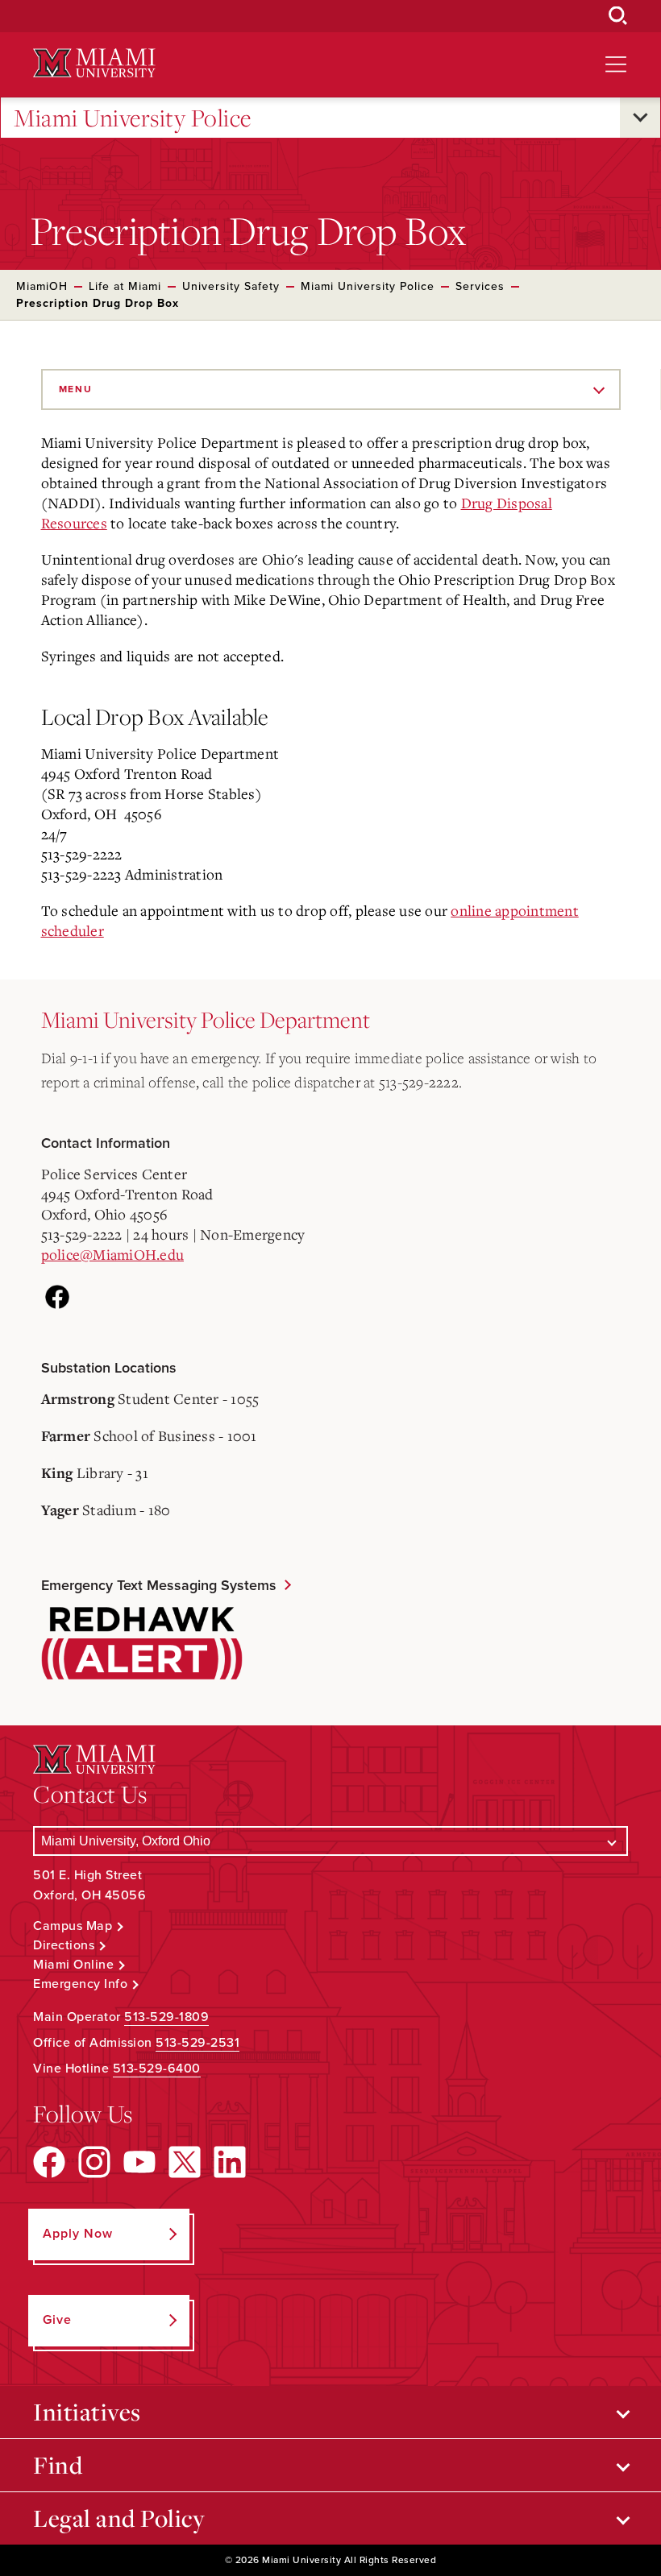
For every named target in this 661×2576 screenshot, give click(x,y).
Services (480, 286)
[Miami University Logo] (94, 63)
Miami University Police (133, 118)
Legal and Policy (119, 2518)
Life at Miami (125, 286)
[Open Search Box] (618, 16)
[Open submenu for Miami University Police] (640, 118)
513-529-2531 (197, 2043)
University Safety (231, 286)
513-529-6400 (157, 2069)
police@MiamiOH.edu (113, 1254)
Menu (76, 389)
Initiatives (87, 2412)
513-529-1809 (166, 2017)
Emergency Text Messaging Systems (159, 1585)
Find (58, 2465)
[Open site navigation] (616, 64)
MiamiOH (42, 286)
